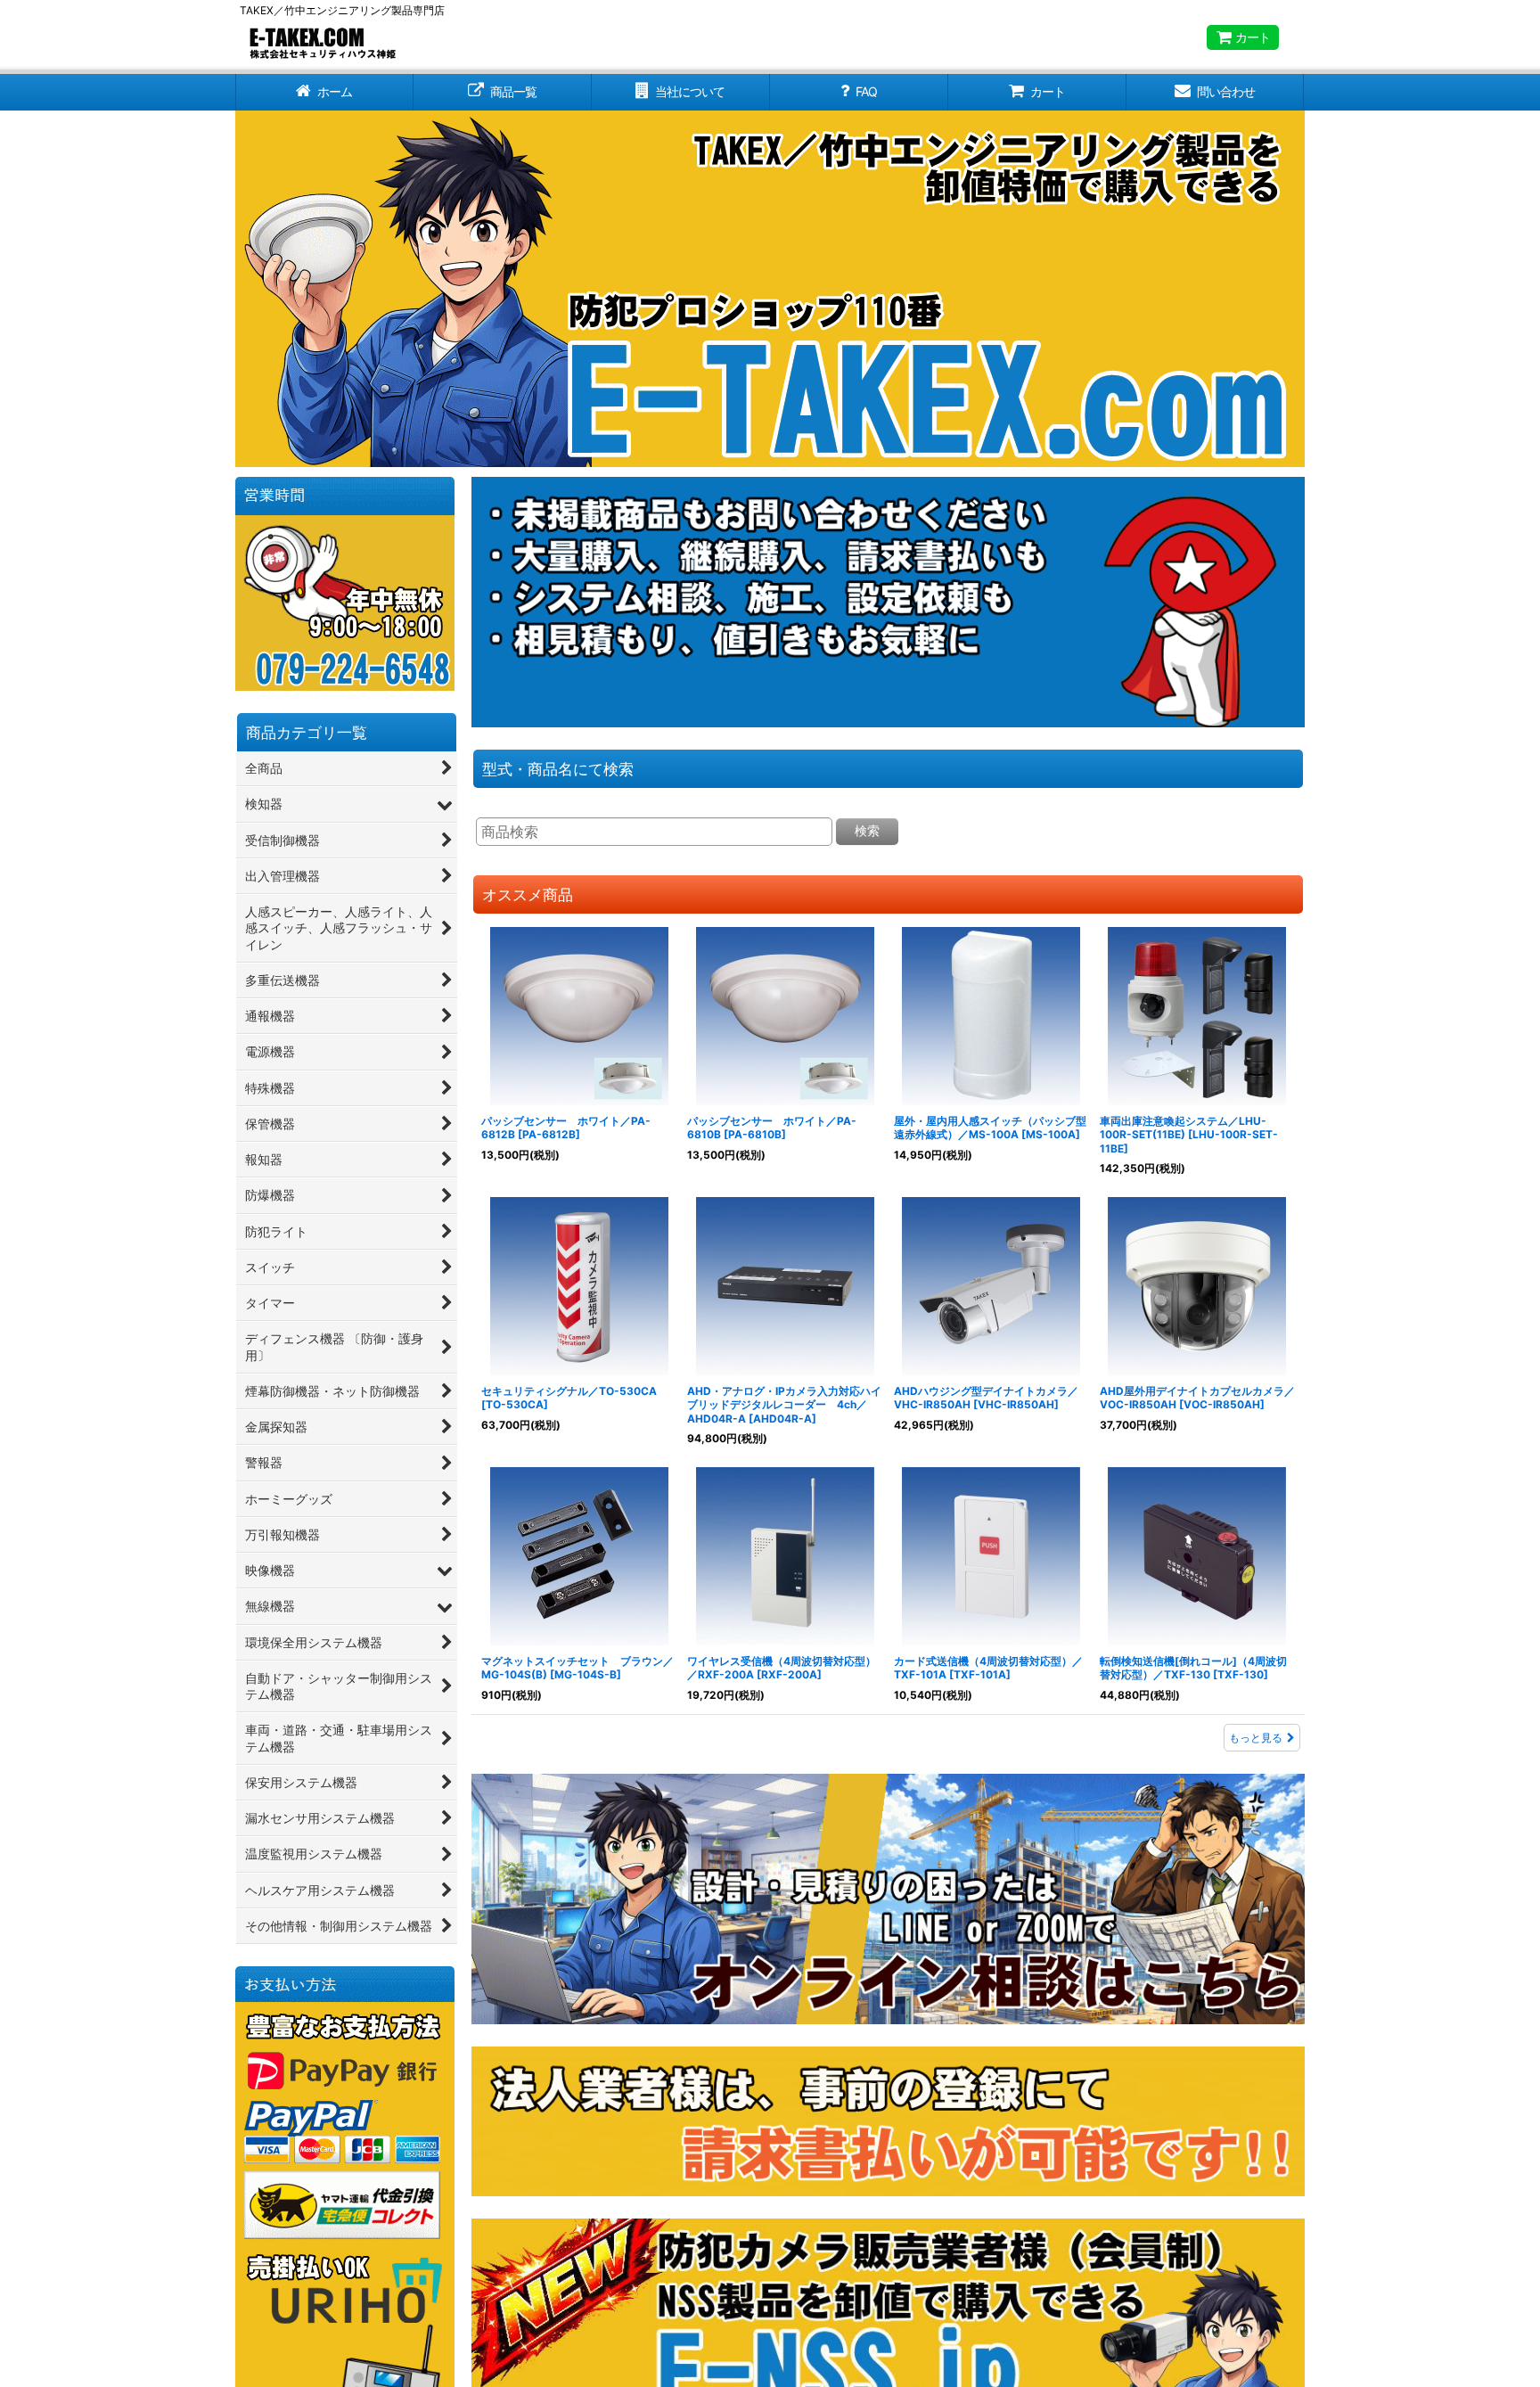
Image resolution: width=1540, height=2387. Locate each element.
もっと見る (1256, 1738)
